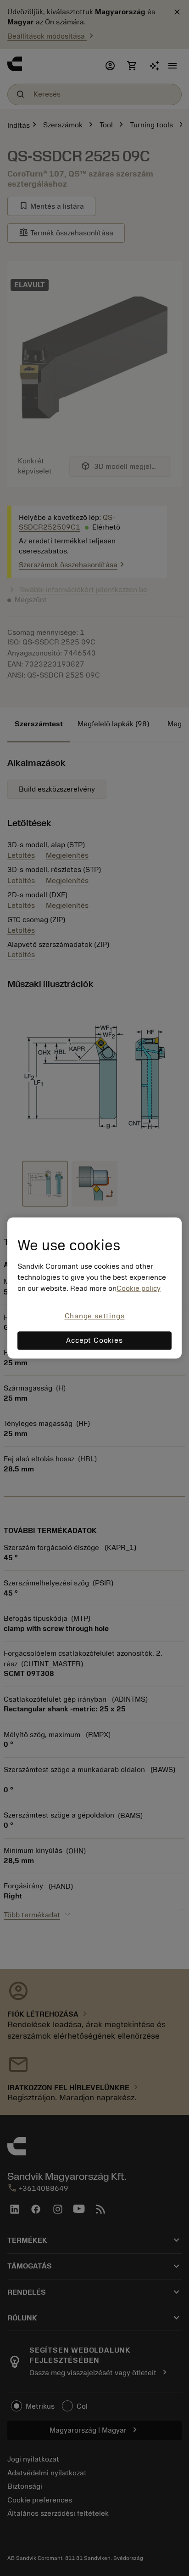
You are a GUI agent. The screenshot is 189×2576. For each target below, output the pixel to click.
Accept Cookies (94, 1341)
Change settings (95, 1316)
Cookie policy (139, 1288)
